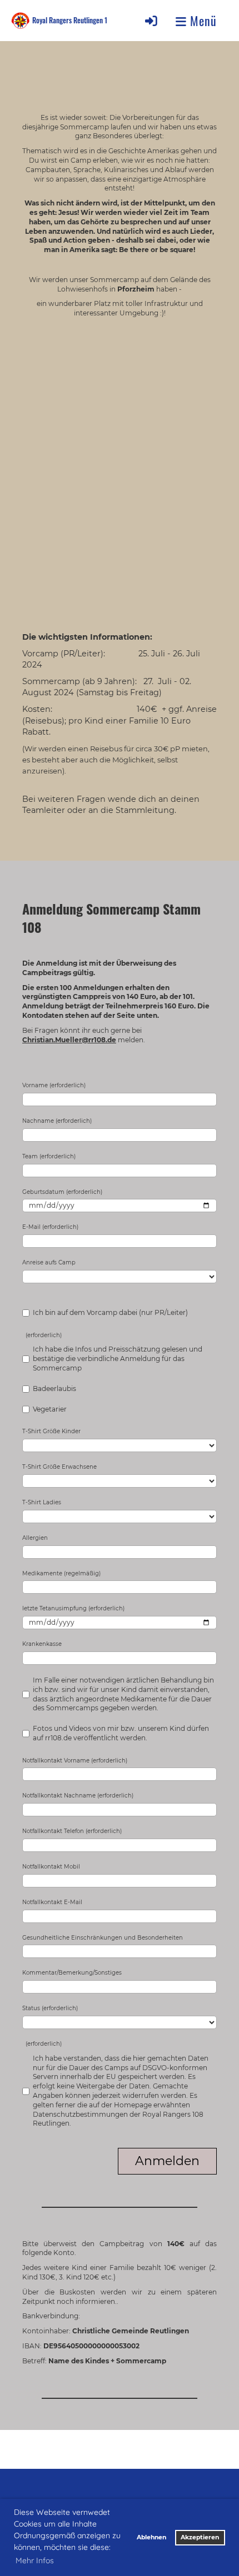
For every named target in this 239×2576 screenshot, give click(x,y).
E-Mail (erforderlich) (50, 1227)
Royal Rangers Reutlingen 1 (70, 21)
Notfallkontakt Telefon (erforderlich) (72, 1831)
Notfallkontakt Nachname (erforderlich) (78, 1796)
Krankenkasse (42, 1644)
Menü (202, 21)
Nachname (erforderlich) (57, 1121)
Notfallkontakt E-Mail (52, 1902)
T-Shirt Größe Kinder (51, 1431)
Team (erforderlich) (49, 1156)
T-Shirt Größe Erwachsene (59, 1467)
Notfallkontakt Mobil (51, 1867)
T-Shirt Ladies (42, 1502)
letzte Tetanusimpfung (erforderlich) (73, 1608)
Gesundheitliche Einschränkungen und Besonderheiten (103, 1938)
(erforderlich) (42, 1335)
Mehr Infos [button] (35, 2560)
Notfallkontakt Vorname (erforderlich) (75, 1761)
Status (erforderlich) (50, 2008)
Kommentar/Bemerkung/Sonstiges (72, 1973)
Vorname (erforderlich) (54, 1085)
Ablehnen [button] (151, 2537)
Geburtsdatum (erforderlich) (62, 1192)
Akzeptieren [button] (200, 2537)
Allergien (35, 1538)
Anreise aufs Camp (49, 1262)
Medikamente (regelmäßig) (61, 1573)
